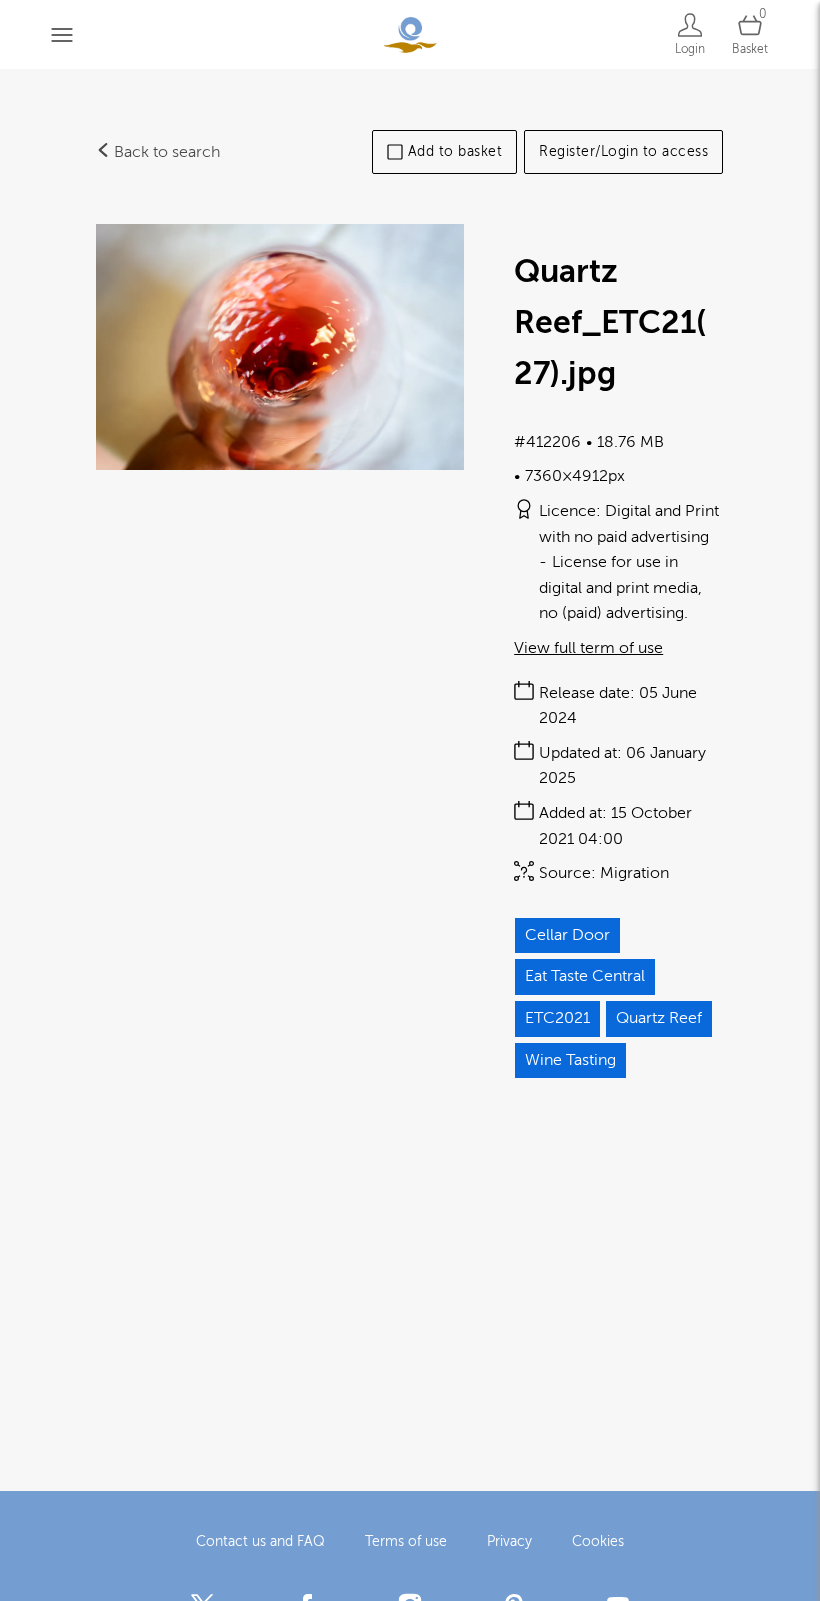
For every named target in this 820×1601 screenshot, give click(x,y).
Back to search (165, 152)
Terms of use (406, 1541)
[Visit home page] (409, 34)
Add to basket (455, 151)
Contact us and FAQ (260, 1541)
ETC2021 (557, 1018)
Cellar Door (567, 935)
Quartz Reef (659, 1018)
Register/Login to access (623, 151)
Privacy (509, 1541)
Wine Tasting (570, 1060)
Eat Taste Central (585, 976)
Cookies (598, 1541)
